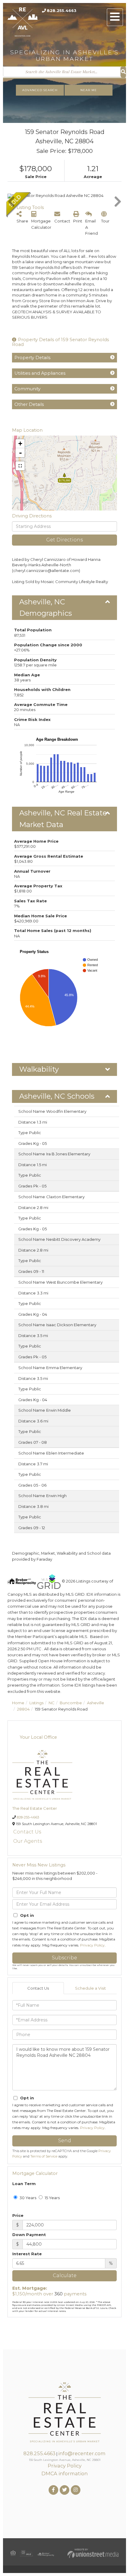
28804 (23, 1709)
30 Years (27, 2198)
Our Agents (28, 1841)
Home (18, 1703)
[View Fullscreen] (20, 466)
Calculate (65, 2275)
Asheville (96, 1703)
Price (18, 2215)
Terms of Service (44, 2156)
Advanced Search (40, 90)
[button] (123, 72)
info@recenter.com (82, 2453)
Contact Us (27, 1832)
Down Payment (29, 2235)
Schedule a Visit (90, 1988)
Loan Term (24, 2184)
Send (65, 2141)
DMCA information (64, 2473)
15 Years (52, 2198)
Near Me (89, 90)
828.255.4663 (62, 10)
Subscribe (64, 1958)
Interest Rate (27, 2254)
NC (52, 1703)
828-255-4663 (28, 1817)
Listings (36, 1703)
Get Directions (64, 540)
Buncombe (71, 1703)
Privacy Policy (92, 1945)
